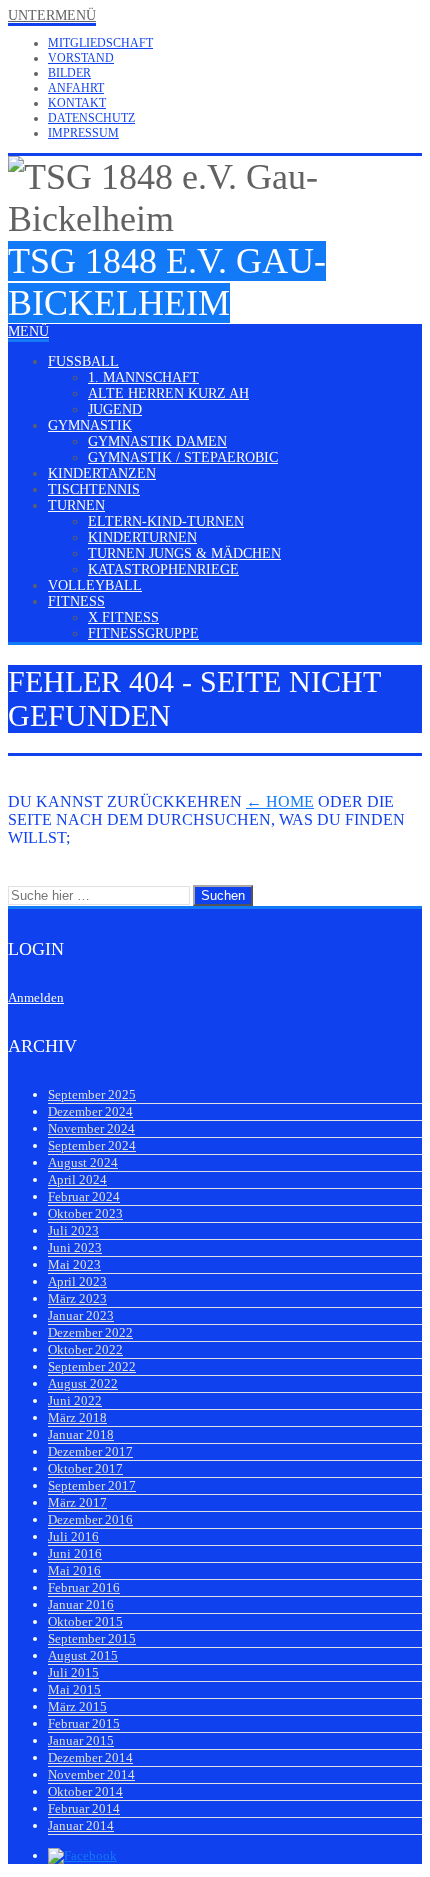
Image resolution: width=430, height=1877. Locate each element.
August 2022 (83, 1383)
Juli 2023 (73, 1230)
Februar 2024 (84, 1196)
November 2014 (91, 1774)
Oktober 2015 (85, 1621)
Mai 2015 (74, 1689)
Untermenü (52, 15)
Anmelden (36, 997)
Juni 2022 (75, 1400)
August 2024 (83, 1162)
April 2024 (77, 1179)
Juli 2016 (73, 1536)
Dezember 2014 (90, 1757)
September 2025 (92, 1094)
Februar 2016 (84, 1587)
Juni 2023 (75, 1247)
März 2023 (77, 1298)
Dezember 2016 (90, 1519)
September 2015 (92, 1638)
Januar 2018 (81, 1434)
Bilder (69, 73)
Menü (28, 331)
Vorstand (81, 58)
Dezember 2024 (90, 1111)
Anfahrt (76, 88)
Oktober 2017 (85, 1468)
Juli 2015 (73, 1672)
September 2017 (92, 1485)
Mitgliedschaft (100, 43)
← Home (280, 801)
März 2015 (77, 1706)
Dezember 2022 (90, 1332)
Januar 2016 (81, 1604)
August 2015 (83, 1655)
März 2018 (77, 1417)
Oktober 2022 (85, 1349)
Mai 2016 (74, 1570)
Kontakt (77, 103)
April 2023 (77, 1281)
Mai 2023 (74, 1264)
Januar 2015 (81, 1740)
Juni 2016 (75, 1553)
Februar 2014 (84, 1808)
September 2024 (92, 1145)
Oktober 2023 (85, 1213)
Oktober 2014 (85, 1791)
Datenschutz (91, 118)
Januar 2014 (81, 1825)
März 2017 (77, 1502)
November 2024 (91, 1128)
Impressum (83, 133)
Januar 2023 (81, 1315)
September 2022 (92, 1366)
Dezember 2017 (90, 1451)
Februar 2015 (84, 1723)
